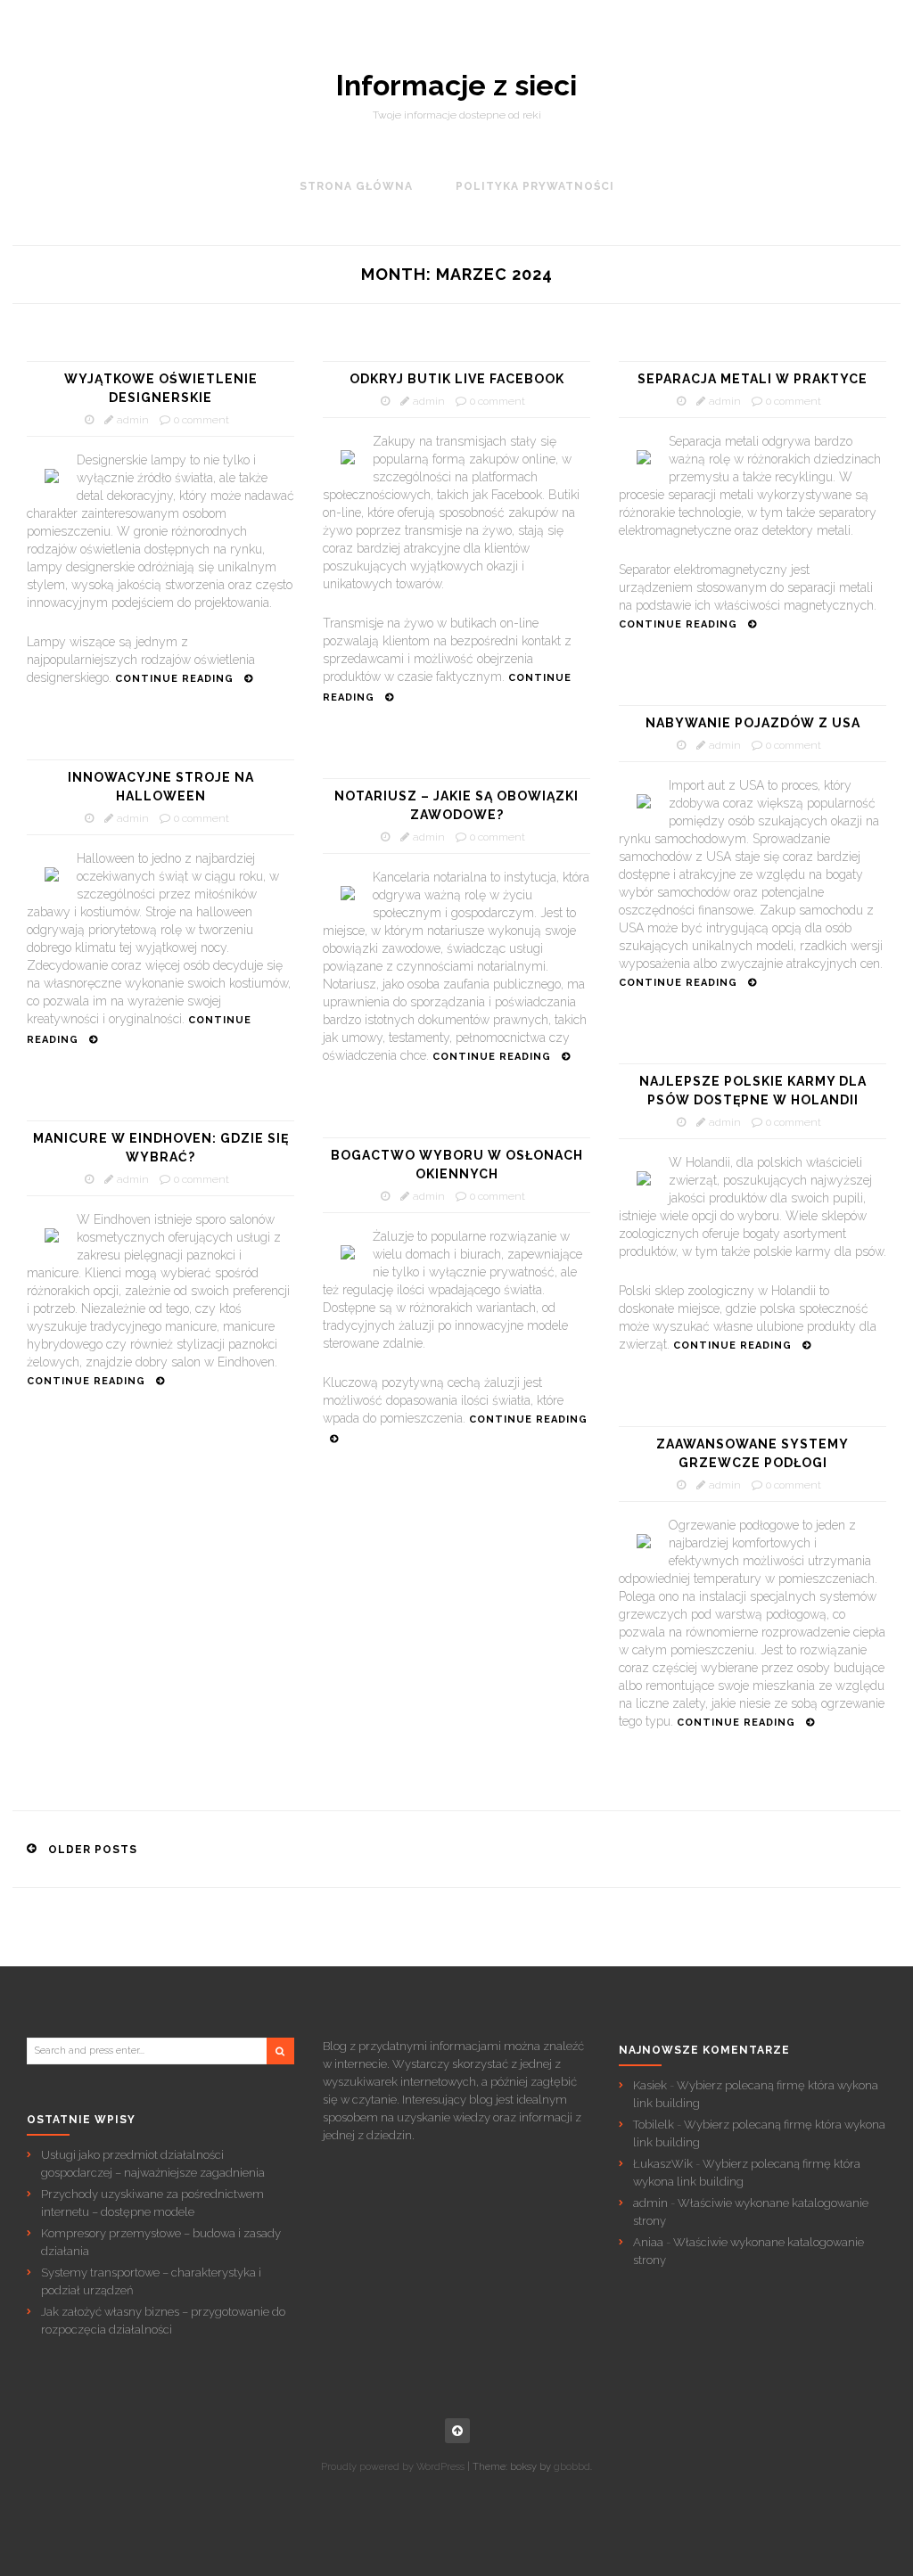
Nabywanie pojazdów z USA (753, 723)
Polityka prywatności (535, 186)
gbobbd (572, 2467)
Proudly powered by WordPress (393, 2467)
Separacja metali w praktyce (753, 379)
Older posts (93, 1850)
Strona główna (356, 186)
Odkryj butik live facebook (457, 379)
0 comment (202, 420)
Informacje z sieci (456, 86)
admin (133, 420)
